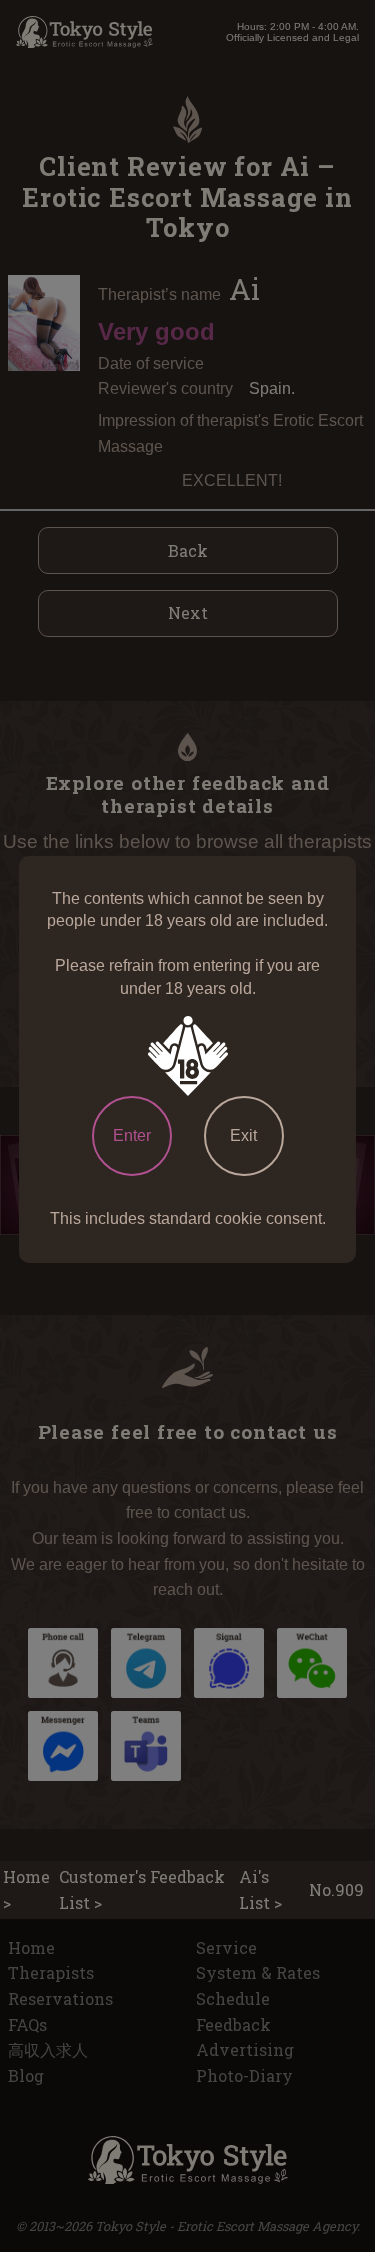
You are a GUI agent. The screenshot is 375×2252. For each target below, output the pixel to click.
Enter (132, 1135)
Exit (243, 1135)
